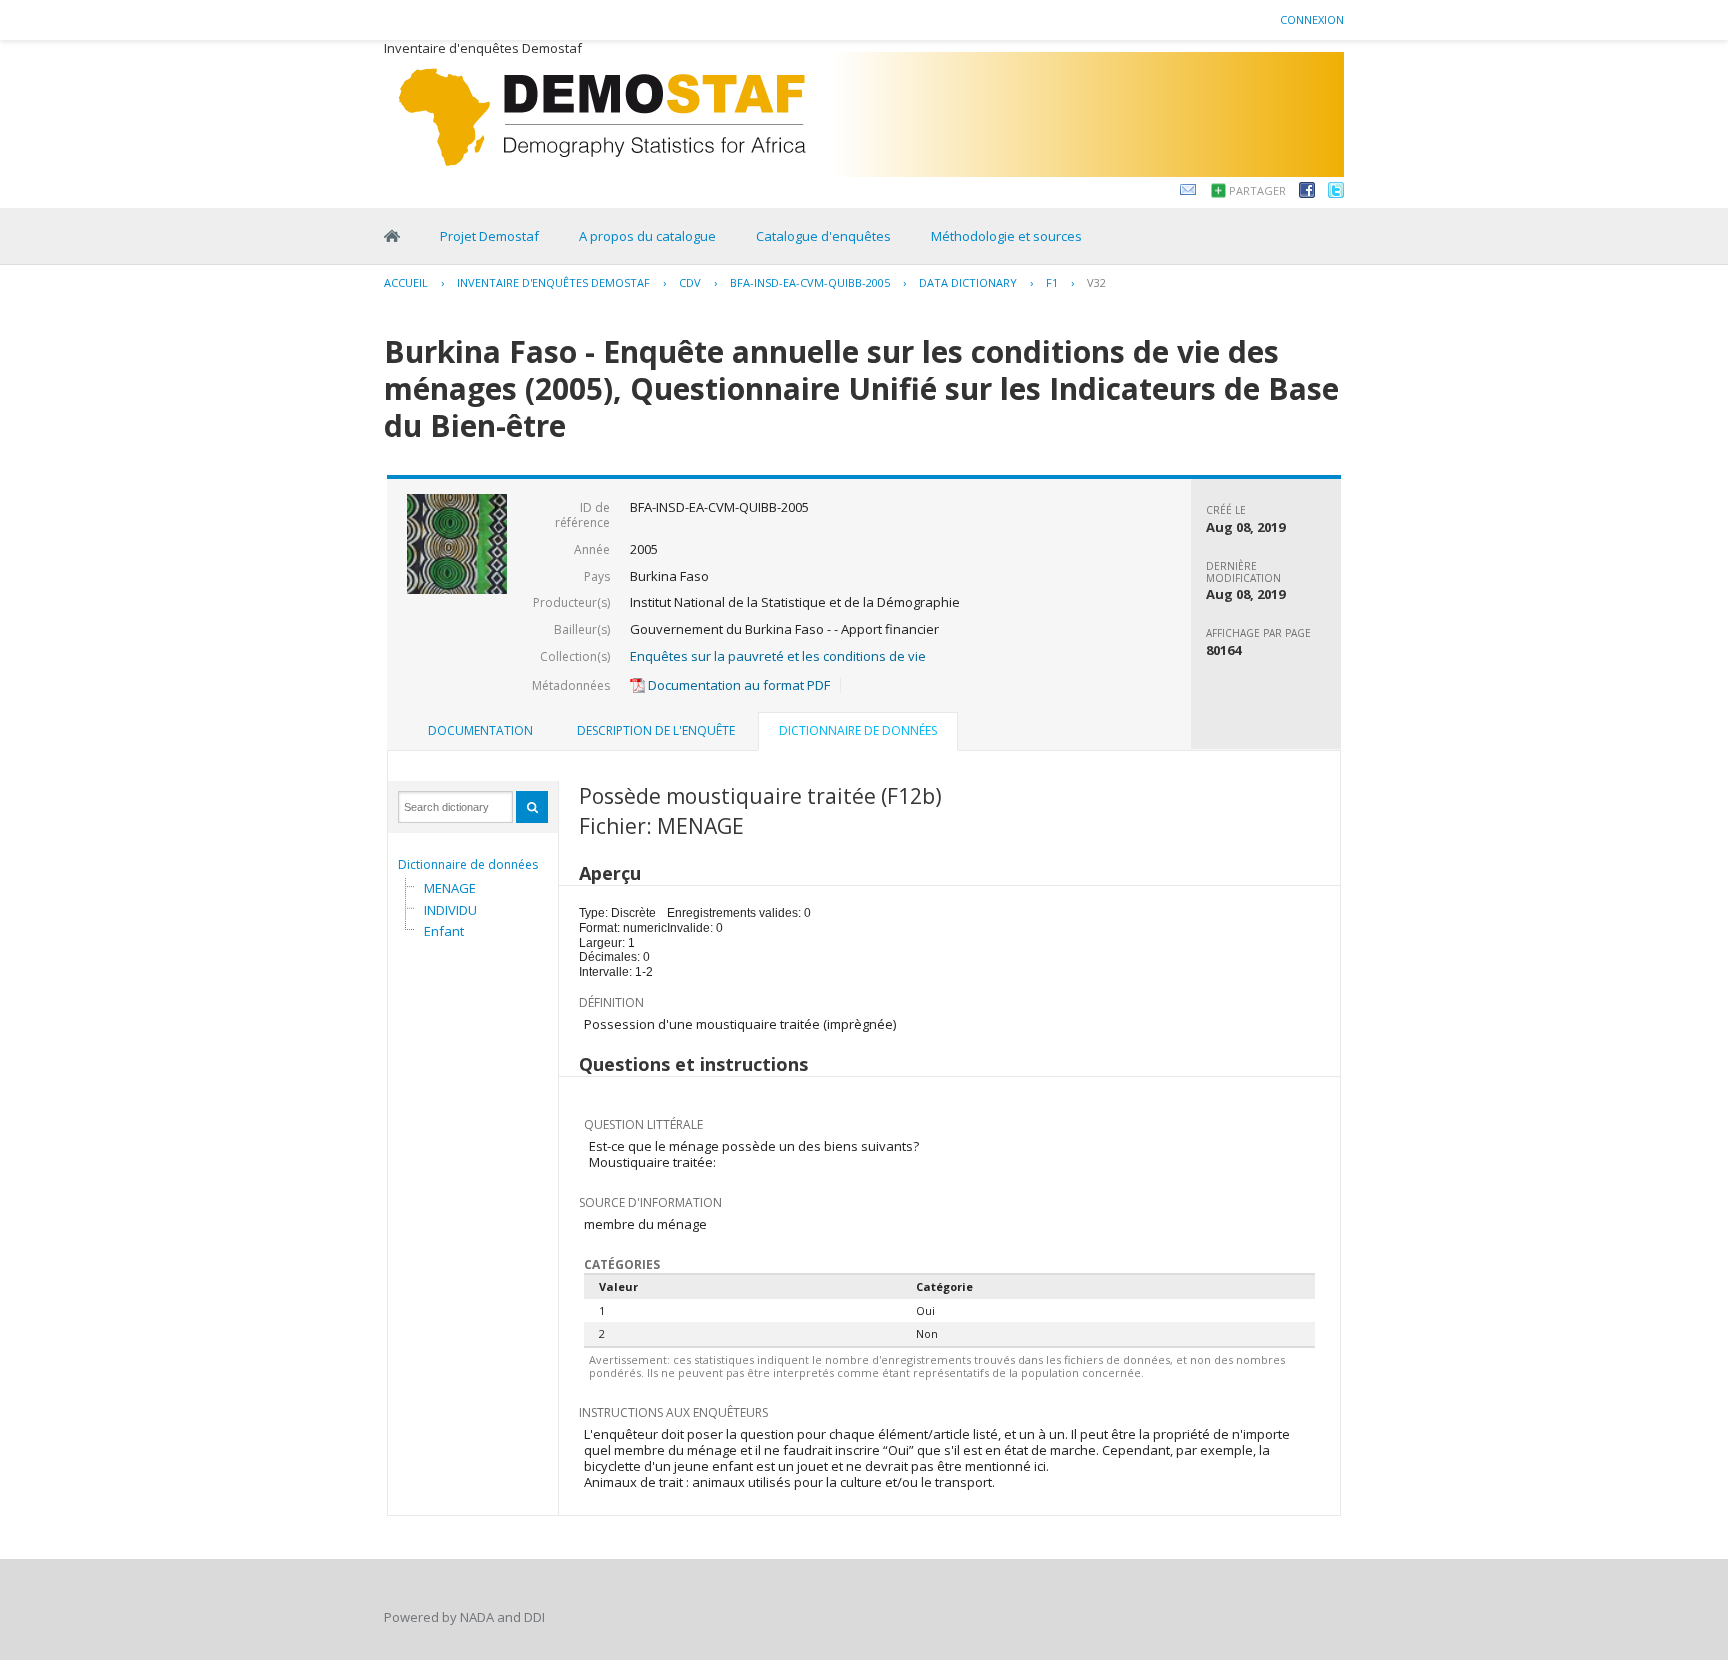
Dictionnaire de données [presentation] (858, 730)
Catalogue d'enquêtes (823, 236)
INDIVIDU (450, 910)
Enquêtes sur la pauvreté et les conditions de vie (778, 656)
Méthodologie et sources (1006, 236)
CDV (690, 282)
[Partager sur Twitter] (1336, 193)
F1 (1052, 282)
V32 (1096, 282)
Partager (1257, 190)
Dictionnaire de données (468, 864)
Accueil (406, 282)
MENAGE (450, 888)
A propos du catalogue (647, 236)
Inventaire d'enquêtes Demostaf (553, 282)
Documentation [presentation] (480, 730)
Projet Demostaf (489, 236)
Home (392, 236)
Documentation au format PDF (737, 685)
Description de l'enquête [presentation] (656, 730)
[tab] (480, 731)
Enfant (444, 931)
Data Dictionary (968, 282)
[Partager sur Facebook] (1307, 193)
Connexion (1312, 19)
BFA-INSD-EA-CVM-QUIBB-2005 (810, 282)
